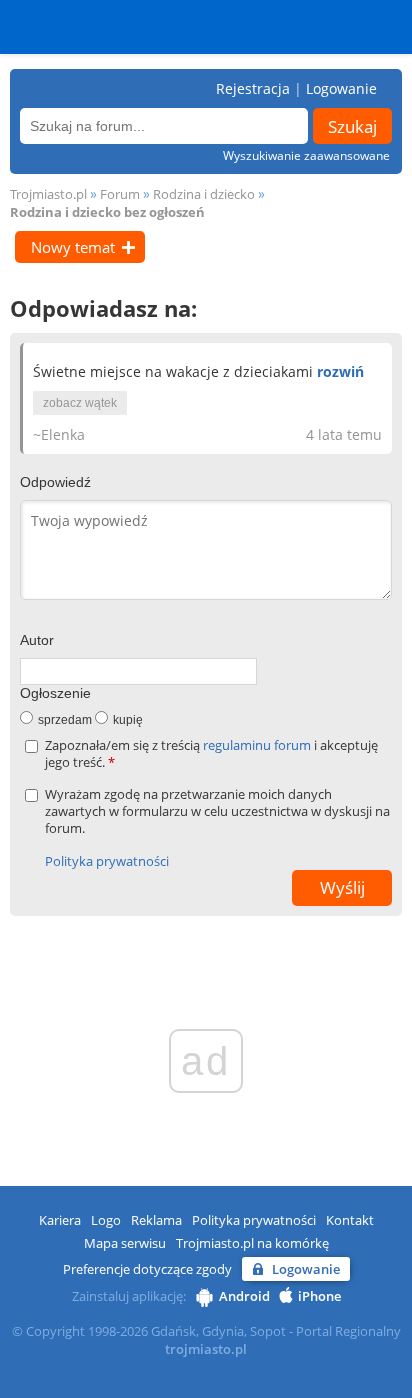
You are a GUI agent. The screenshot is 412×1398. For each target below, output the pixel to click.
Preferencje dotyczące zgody (147, 1269)
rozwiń (340, 371)
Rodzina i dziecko (204, 194)
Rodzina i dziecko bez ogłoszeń (107, 212)
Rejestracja (253, 88)
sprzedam (65, 720)
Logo (106, 1220)
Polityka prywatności (107, 861)
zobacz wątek (80, 403)
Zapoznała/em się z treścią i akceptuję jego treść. (211, 754)
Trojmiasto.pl (48, 194)
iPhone (319, 1296)
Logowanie (341, 88)
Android (244, 1296)
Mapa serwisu (125, 1243)
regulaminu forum (258, 745)
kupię (128, 720)
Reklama (156, 1220)
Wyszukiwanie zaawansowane (306, 155)
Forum (120, 194)
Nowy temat (73, 247)
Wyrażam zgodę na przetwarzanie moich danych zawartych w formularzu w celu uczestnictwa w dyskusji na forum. (217, 811)
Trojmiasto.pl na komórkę (252, 1243)
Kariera (60, 1220)
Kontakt (350, 1220)
